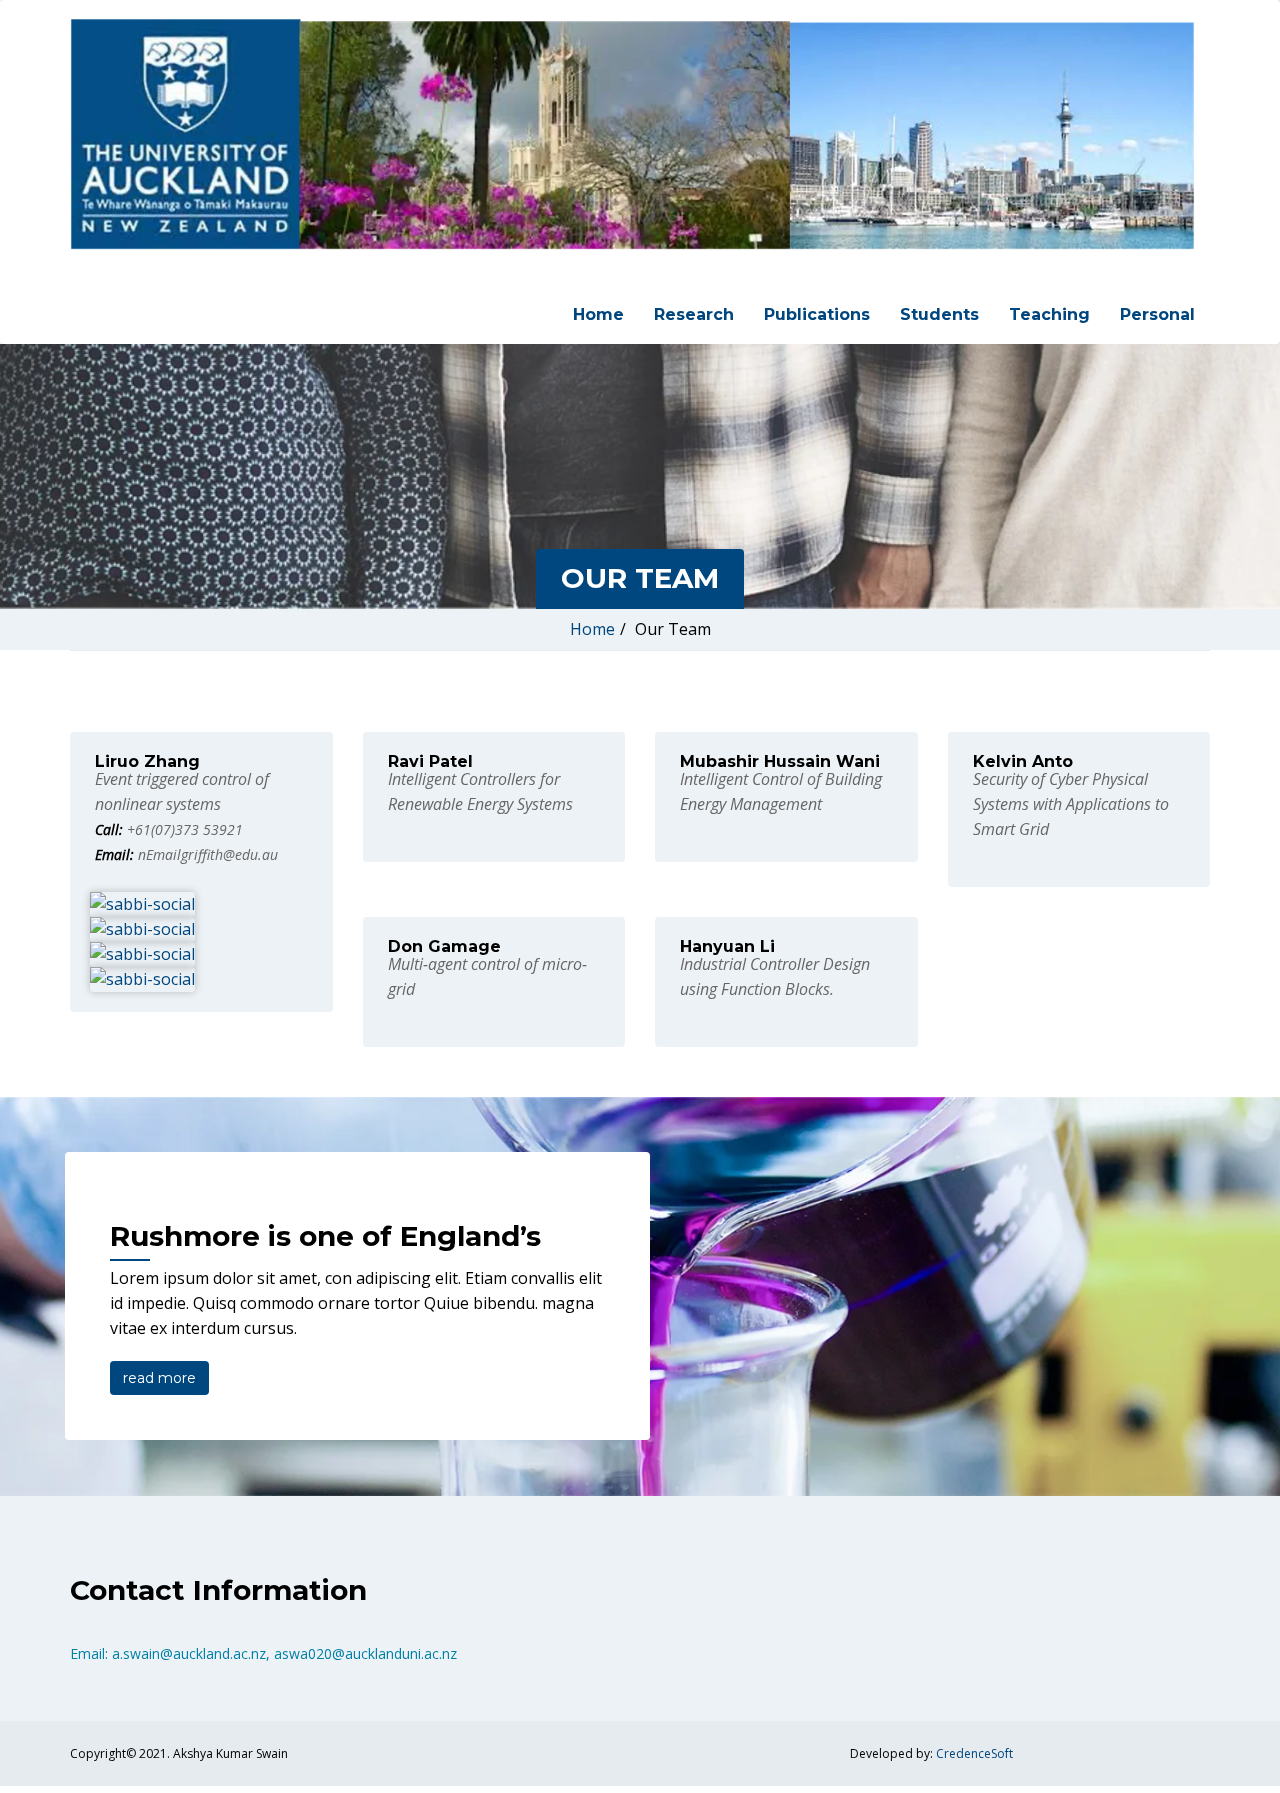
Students (939, 314)
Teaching (1049, 314)
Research (694, 314)
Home (598, 314)
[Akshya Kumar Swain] (632, 134)
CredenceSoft (974, 1753)
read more (159, 1378)
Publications (817, 314)
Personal (1157, 314)
